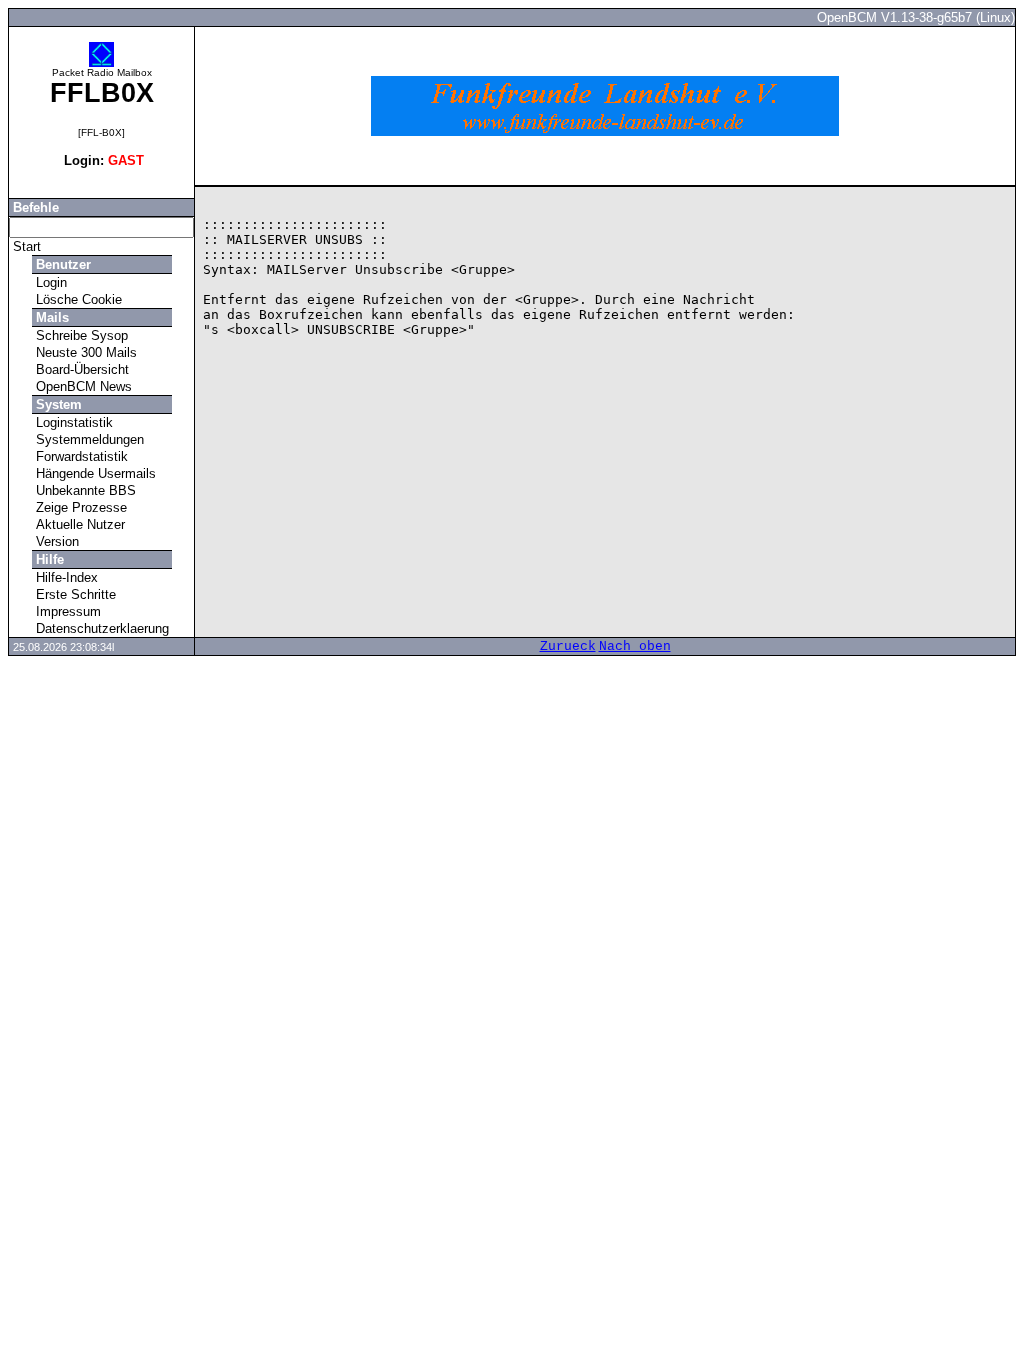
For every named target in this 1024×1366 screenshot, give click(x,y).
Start (25, 246)
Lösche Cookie (77, 299)
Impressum (66, 611)
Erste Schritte (74, 594)
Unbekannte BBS (84, 490)
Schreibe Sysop (80, 335)
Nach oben (635, 646)
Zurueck (568, 646)
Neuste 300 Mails (84, 352)
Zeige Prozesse (79, 507)
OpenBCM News (82, 386)
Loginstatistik (72, 422)
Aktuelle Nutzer (78, 524)
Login (49, 282)
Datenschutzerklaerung (100, 628)
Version (55, 541)
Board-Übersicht (80, 369)
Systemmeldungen (88, 439)
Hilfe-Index (65, 577)
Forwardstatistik (80, 456)
